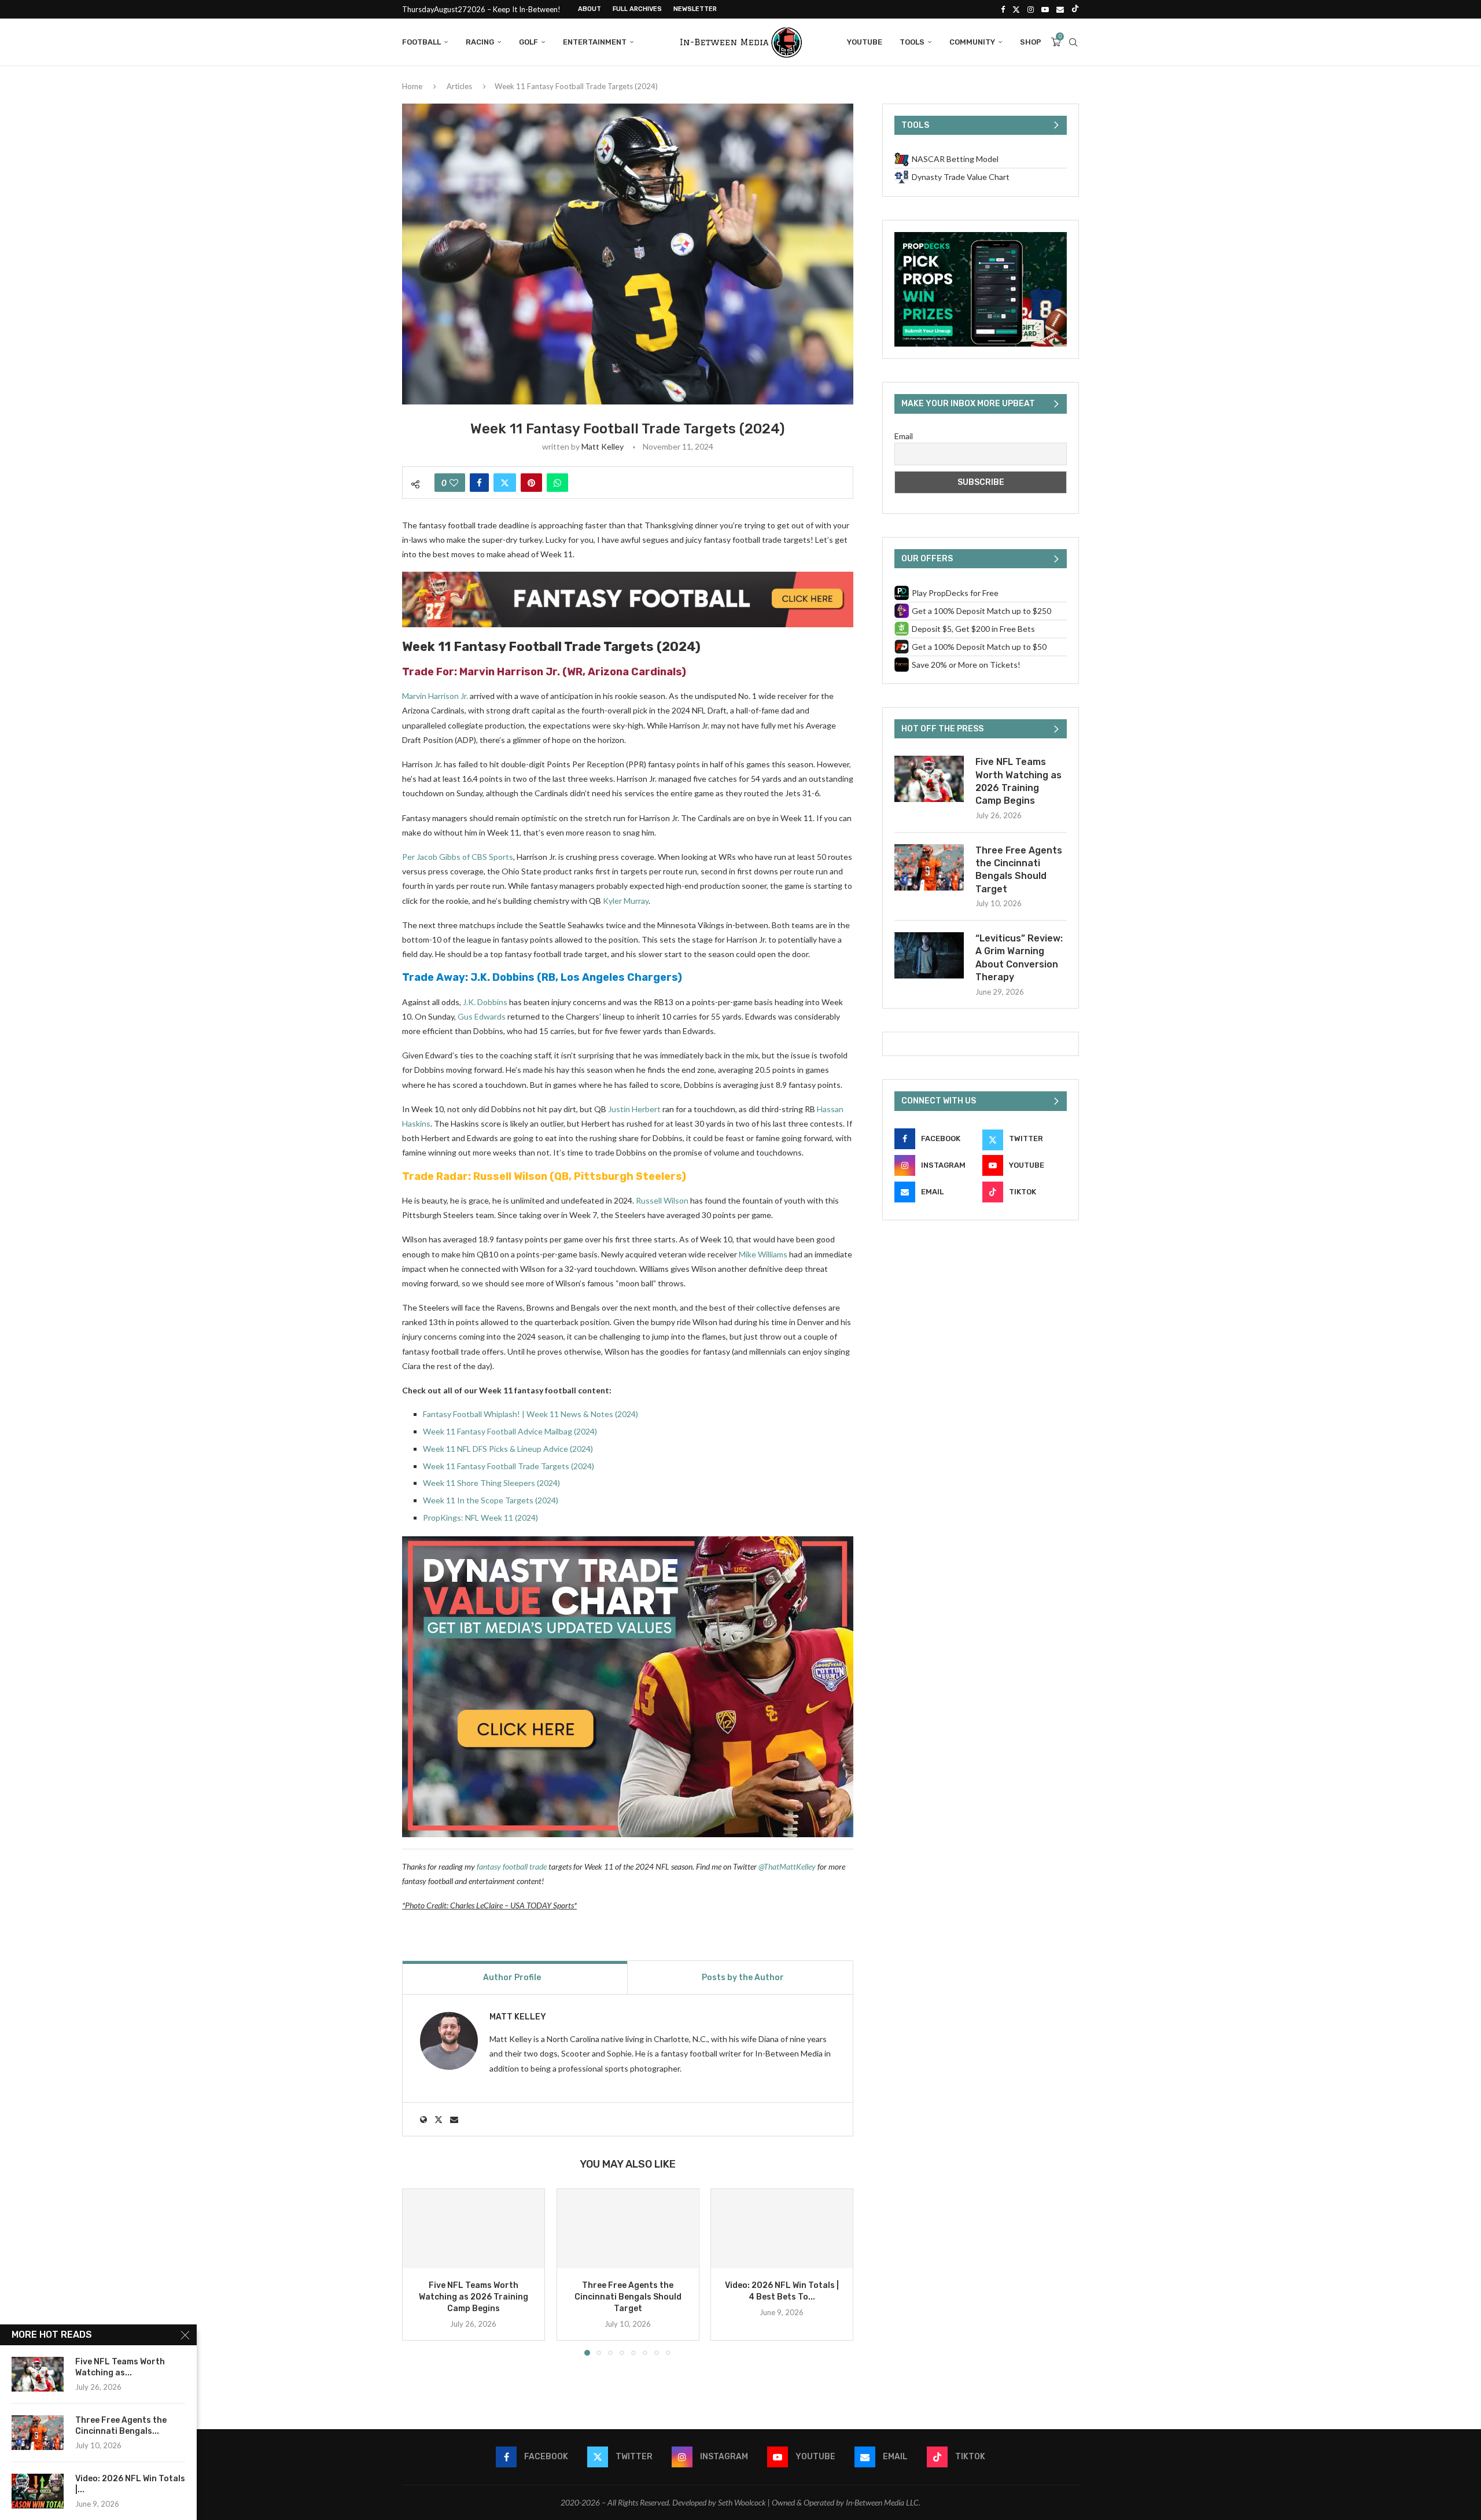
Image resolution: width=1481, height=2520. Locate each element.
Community (972, 42)
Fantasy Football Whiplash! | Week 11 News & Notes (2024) (530, 1414)
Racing (480, 42)
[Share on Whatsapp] (557, 483)
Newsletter (695, 9)
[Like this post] (454, 483)
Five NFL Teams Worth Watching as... (120, 2367)
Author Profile (512, 1978)
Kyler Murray (626, 901)
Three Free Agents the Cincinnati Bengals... (121, 2426)
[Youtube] (1045, 9)
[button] (418, 2272)
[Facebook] (1003, 9)
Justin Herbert (634, 1109)
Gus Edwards (482, 1016)
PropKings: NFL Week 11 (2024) (480, 1517)
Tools (912, 42)
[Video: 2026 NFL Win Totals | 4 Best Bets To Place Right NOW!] (782, 2229)
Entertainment (595, 42)
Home (412, 86)
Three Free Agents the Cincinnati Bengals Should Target (627, 2297)
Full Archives (637, 9)
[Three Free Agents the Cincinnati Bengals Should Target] (628, 2229)
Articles (459, 86)
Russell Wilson (510, 1176)
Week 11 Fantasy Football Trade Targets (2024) (509, 1466)
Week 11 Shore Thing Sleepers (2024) (491, 1483)
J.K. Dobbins (502, 977)
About (590, 9)
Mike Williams (763, 1254)
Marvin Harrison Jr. (510, 672)
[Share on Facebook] (479, 483)
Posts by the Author (743, 1978)
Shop (1031, 42)
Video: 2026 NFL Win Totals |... (130, 2484)
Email (904, 436)
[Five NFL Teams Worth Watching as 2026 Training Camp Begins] (474, 2229)
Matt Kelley (603, 446)
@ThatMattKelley (787, 1866)
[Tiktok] (1075, 9)
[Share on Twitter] (505, 483)
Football (421, 42)
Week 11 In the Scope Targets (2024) (491, 1500)
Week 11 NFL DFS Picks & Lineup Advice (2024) (508, 1449)
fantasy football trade (512, 1866)
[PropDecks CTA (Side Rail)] (981, 237)
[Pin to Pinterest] (531, 483)
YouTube (865, 42)
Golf (528, 42)
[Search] (1073, 42)
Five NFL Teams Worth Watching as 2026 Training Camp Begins (474, 2297)
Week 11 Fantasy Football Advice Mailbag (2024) (510, 1431)
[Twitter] (1016, 9)
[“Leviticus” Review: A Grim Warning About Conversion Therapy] (929, 955)
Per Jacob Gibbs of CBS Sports (458, 857)
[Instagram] (1031, 9)
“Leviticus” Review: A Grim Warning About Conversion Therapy (1019, 958)
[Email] (1060, 9)
